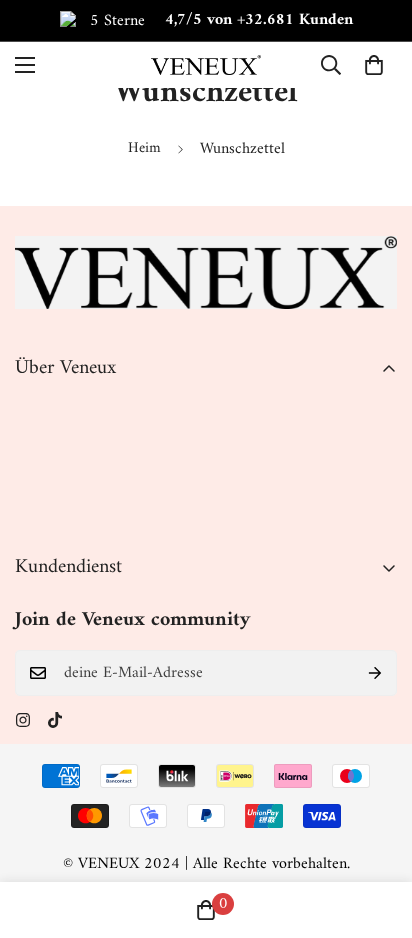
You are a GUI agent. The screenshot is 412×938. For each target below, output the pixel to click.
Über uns (44, 409)
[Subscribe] (375, 673)
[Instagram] (23, 720)
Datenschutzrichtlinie (83, 443)
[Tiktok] (55, 720)
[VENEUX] (206, 64)
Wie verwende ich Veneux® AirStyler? (137, 744)
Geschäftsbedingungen (86, 477)
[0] (374, 65)
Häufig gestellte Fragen (88, 778)
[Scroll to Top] (376, 832)
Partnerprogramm (72, 511)
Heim (144, 148)
